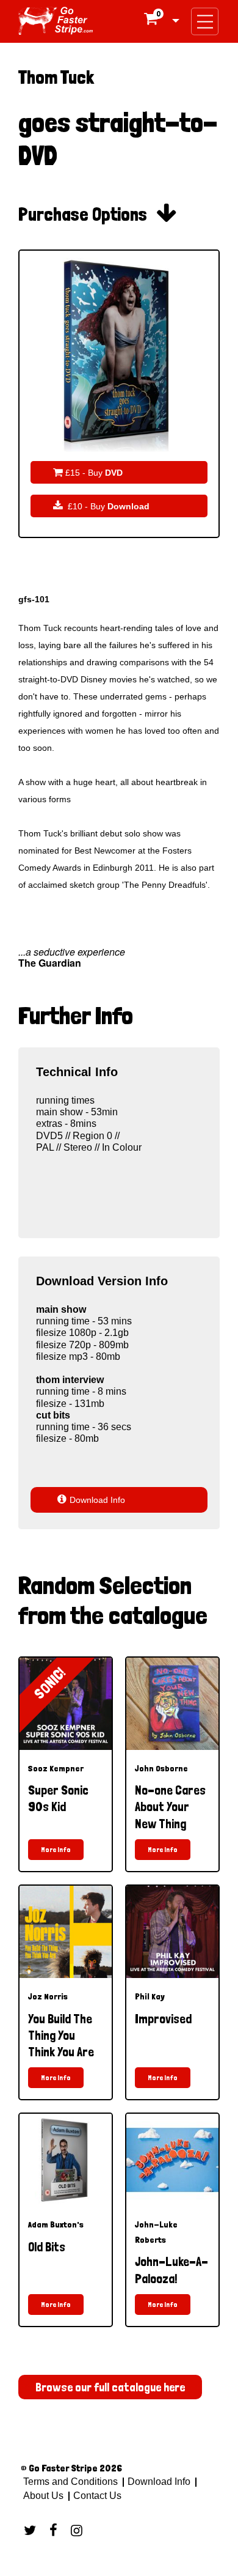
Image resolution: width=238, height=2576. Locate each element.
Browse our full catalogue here (110, 2387)
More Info (56, 1850)
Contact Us (96, 2496)
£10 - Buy (101, 506)
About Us (43, 2496)
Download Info (91, 1500)
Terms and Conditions (70, 2482)
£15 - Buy (88, 472)
